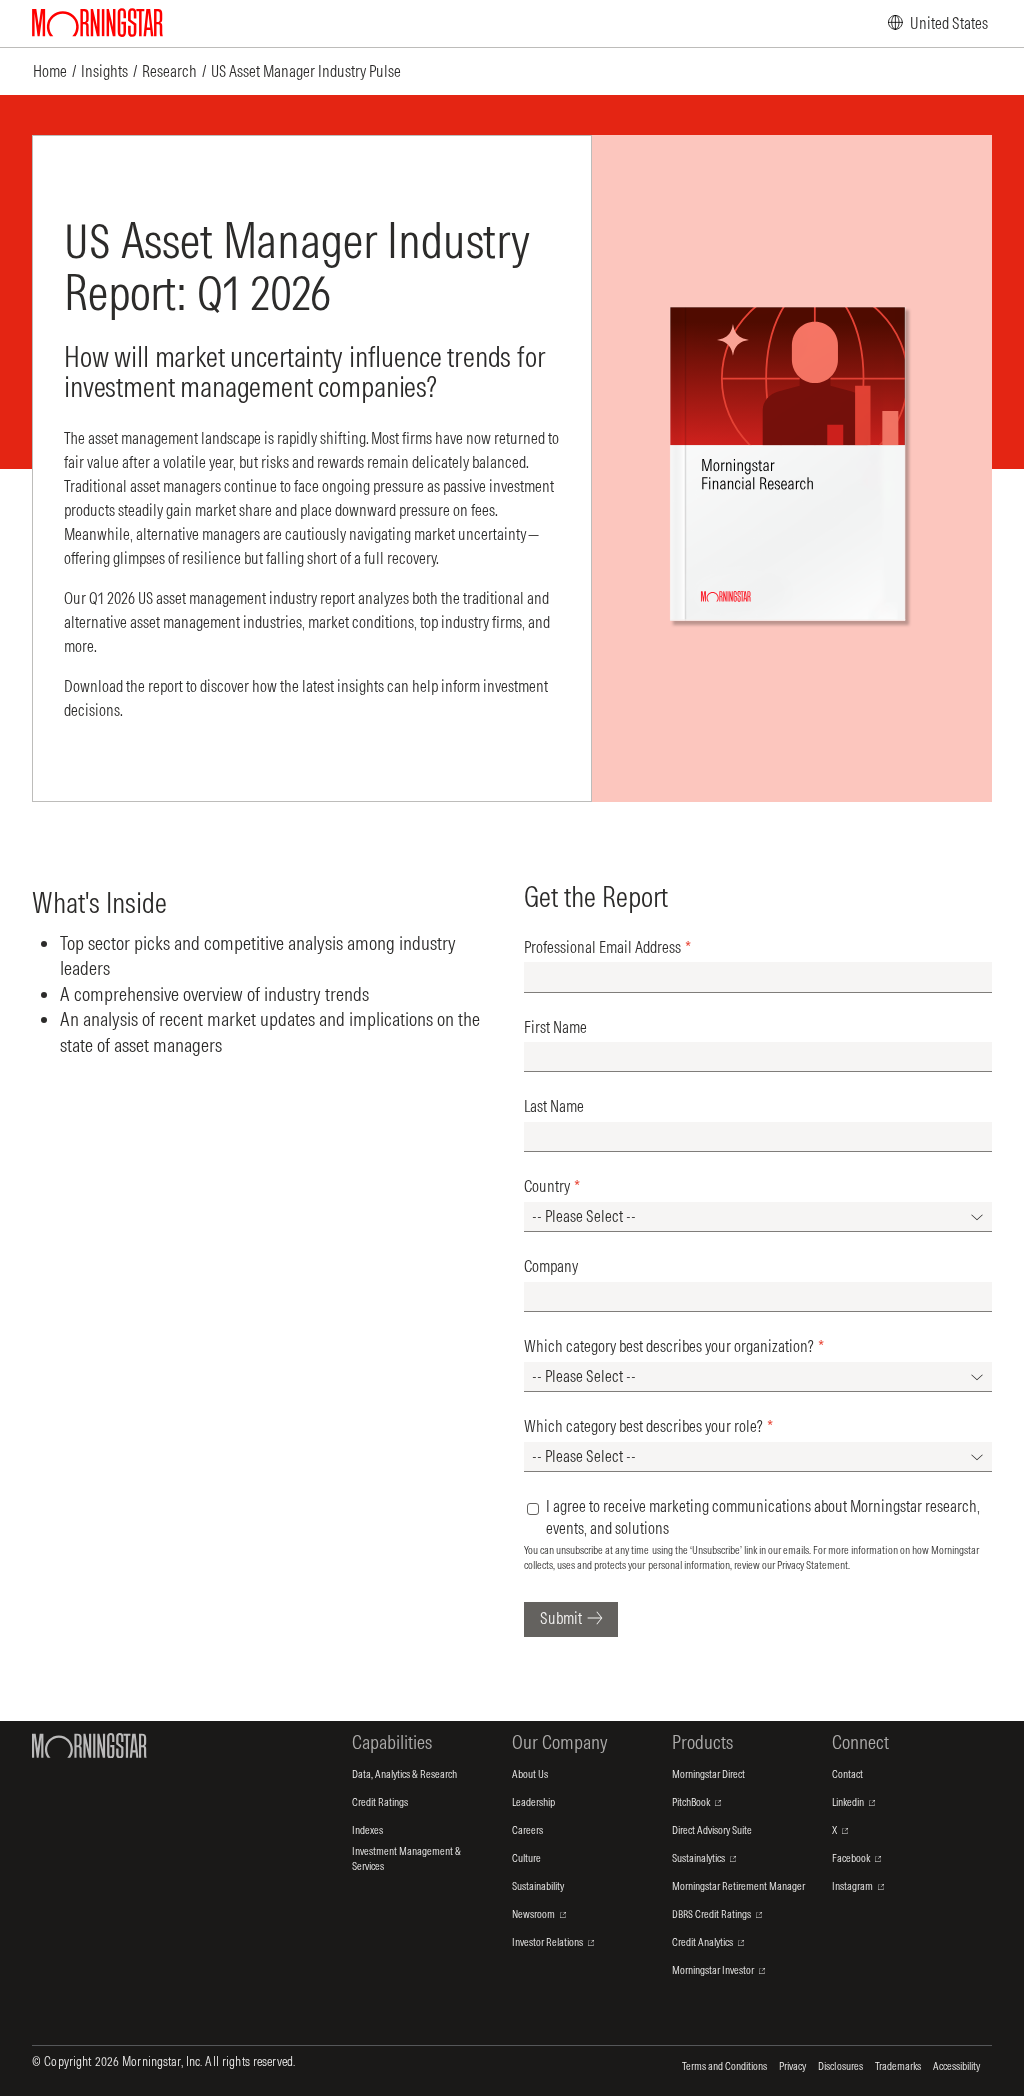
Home (50, 71)
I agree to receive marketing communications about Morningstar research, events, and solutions (763, 1516)
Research (169, 71)
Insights (104, 71)
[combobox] (758, 1217)
